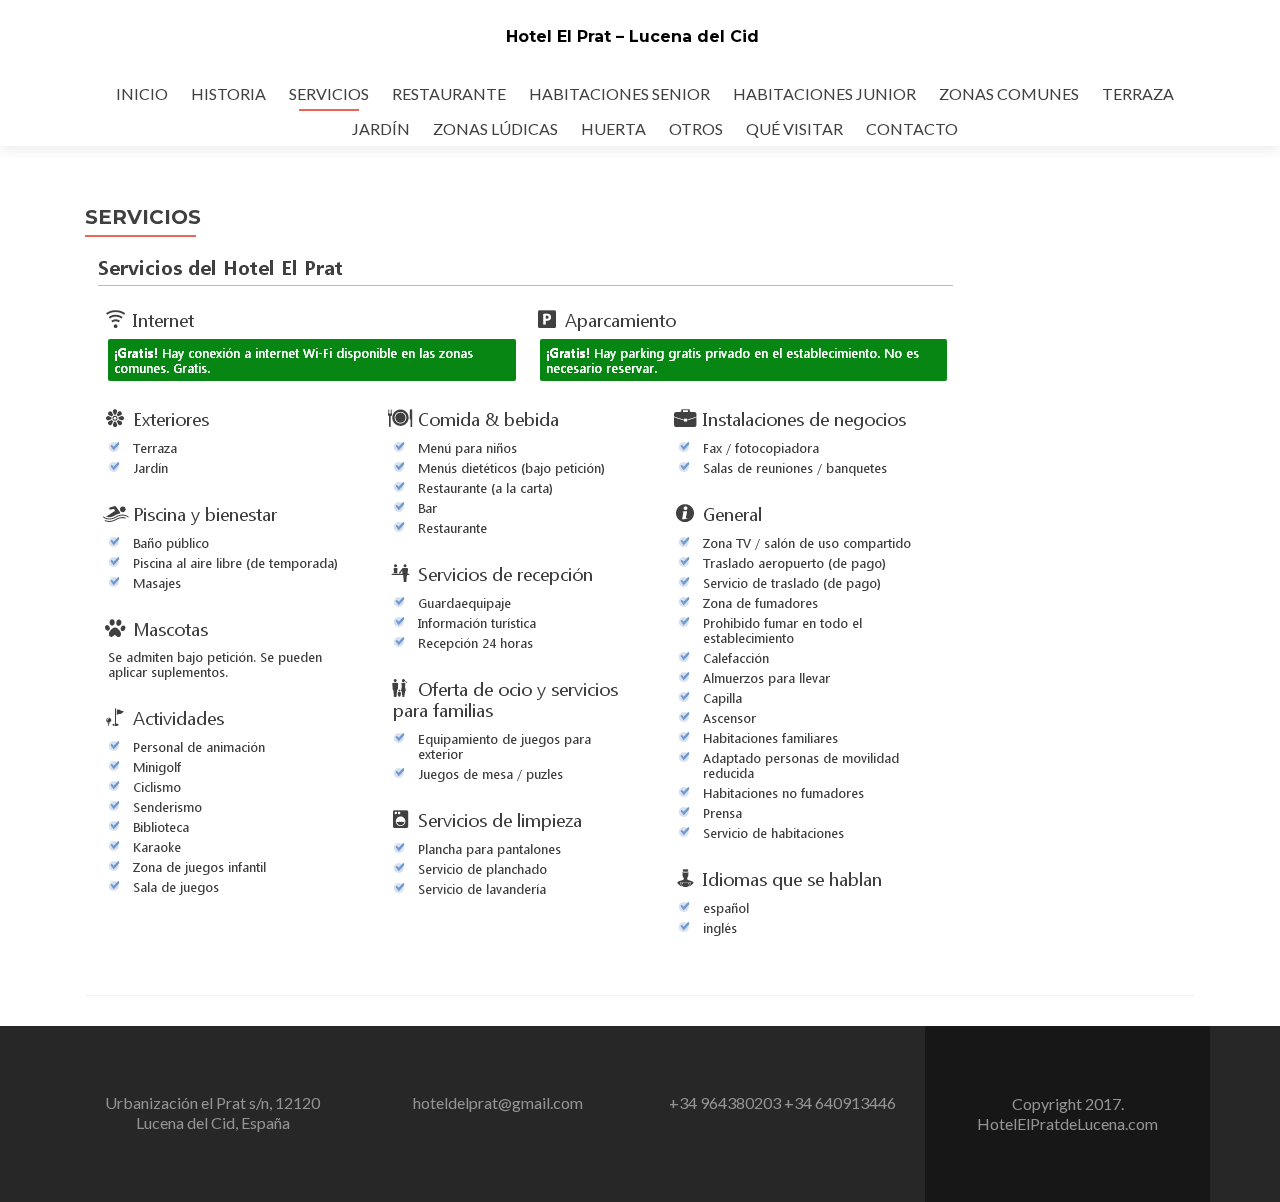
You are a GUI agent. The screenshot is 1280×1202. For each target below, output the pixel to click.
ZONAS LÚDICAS (495, 128)
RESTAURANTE (449, 93)
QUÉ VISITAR (794, 128)
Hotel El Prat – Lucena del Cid (632, 36)
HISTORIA (228, 93)
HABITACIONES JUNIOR (824, 93)
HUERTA (613, 128)
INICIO (142, 93)
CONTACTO (912, 128)
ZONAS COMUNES (1009, 93)
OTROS (696, 128)
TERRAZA (1138, 93)
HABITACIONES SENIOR (619, 93)
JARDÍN (381, 128)
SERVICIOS (329, 93)
